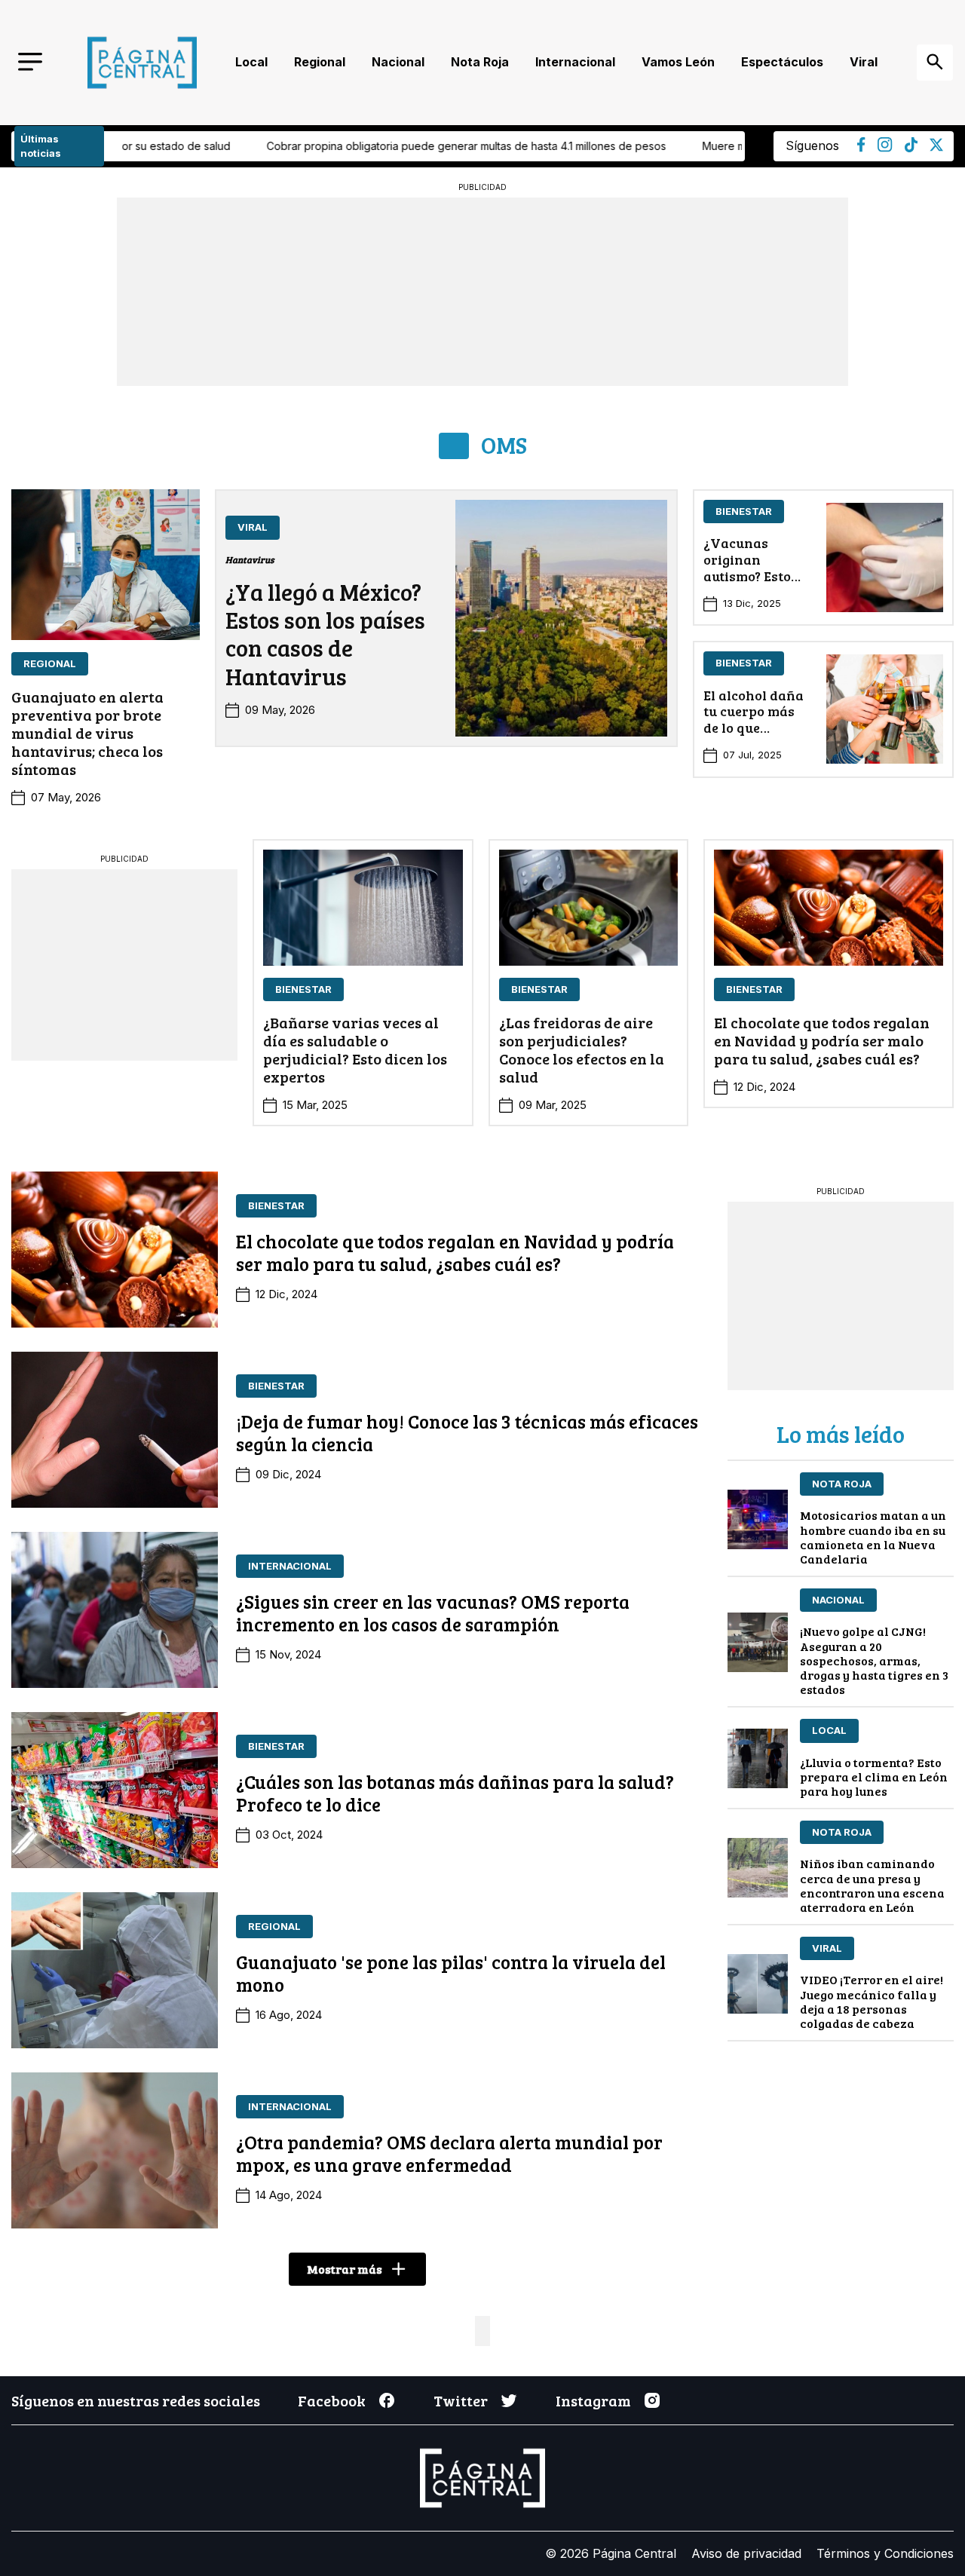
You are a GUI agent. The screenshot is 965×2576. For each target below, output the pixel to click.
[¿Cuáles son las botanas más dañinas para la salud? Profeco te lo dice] (115, 1790)
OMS (504, 445)
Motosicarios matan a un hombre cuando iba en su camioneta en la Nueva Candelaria (873, 1537)
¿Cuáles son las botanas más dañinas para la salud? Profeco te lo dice (455, 1793)
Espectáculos (782, 62)
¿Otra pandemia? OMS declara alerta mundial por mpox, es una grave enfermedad (449, 2153)
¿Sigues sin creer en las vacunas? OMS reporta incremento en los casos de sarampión (433, 1613)
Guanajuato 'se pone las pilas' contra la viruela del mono (451, 1973)
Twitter (461, 2400)
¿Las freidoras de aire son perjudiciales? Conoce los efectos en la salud (582, 1049)
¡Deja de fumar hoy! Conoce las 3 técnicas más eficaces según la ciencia (467, 1432)
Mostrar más (345, 2269)
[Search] (935, 63)
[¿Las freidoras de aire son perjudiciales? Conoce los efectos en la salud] (588, 908)
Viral (864, 62)
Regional (320, 62)
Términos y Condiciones (885, 2553)
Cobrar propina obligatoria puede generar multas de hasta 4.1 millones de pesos (322, 146)
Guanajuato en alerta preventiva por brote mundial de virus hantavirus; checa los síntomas (87, 733)
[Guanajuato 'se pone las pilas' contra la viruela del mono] (115, 1970)
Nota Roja (480, 62)
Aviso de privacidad (746, 2553)
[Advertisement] (124, 963)
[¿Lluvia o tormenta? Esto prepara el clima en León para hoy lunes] (758, 1758)
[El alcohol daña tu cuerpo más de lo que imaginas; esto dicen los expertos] (885, 709)
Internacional (575, 62)
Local (251, 62)
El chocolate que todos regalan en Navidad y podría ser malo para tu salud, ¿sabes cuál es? (822, 1040)
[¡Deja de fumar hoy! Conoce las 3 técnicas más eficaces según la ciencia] (115, 1430)
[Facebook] (861, 148)
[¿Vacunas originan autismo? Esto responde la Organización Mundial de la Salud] (885, 557)
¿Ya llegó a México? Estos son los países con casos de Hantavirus (325, 634)
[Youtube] (885, 148)
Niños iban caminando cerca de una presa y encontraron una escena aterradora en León (872, 1885)
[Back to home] (142, 63)
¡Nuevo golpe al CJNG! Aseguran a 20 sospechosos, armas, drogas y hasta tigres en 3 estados (874, 1660)
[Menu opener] (30, 63)
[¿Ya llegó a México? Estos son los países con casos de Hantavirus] (561, 618)
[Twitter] (936, 147)
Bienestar (744, 511)
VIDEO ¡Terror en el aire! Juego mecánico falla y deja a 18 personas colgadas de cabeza (872, 2001)
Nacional (398, 62)
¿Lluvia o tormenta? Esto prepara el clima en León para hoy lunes (874, 1777)
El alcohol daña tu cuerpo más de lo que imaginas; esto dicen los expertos (754, 736)
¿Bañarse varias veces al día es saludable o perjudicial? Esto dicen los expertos (355, 1049)
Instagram (593, 2400)
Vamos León (678, 62)
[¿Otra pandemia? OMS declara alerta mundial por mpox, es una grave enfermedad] (115, 2150)
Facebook (332, 2400)
